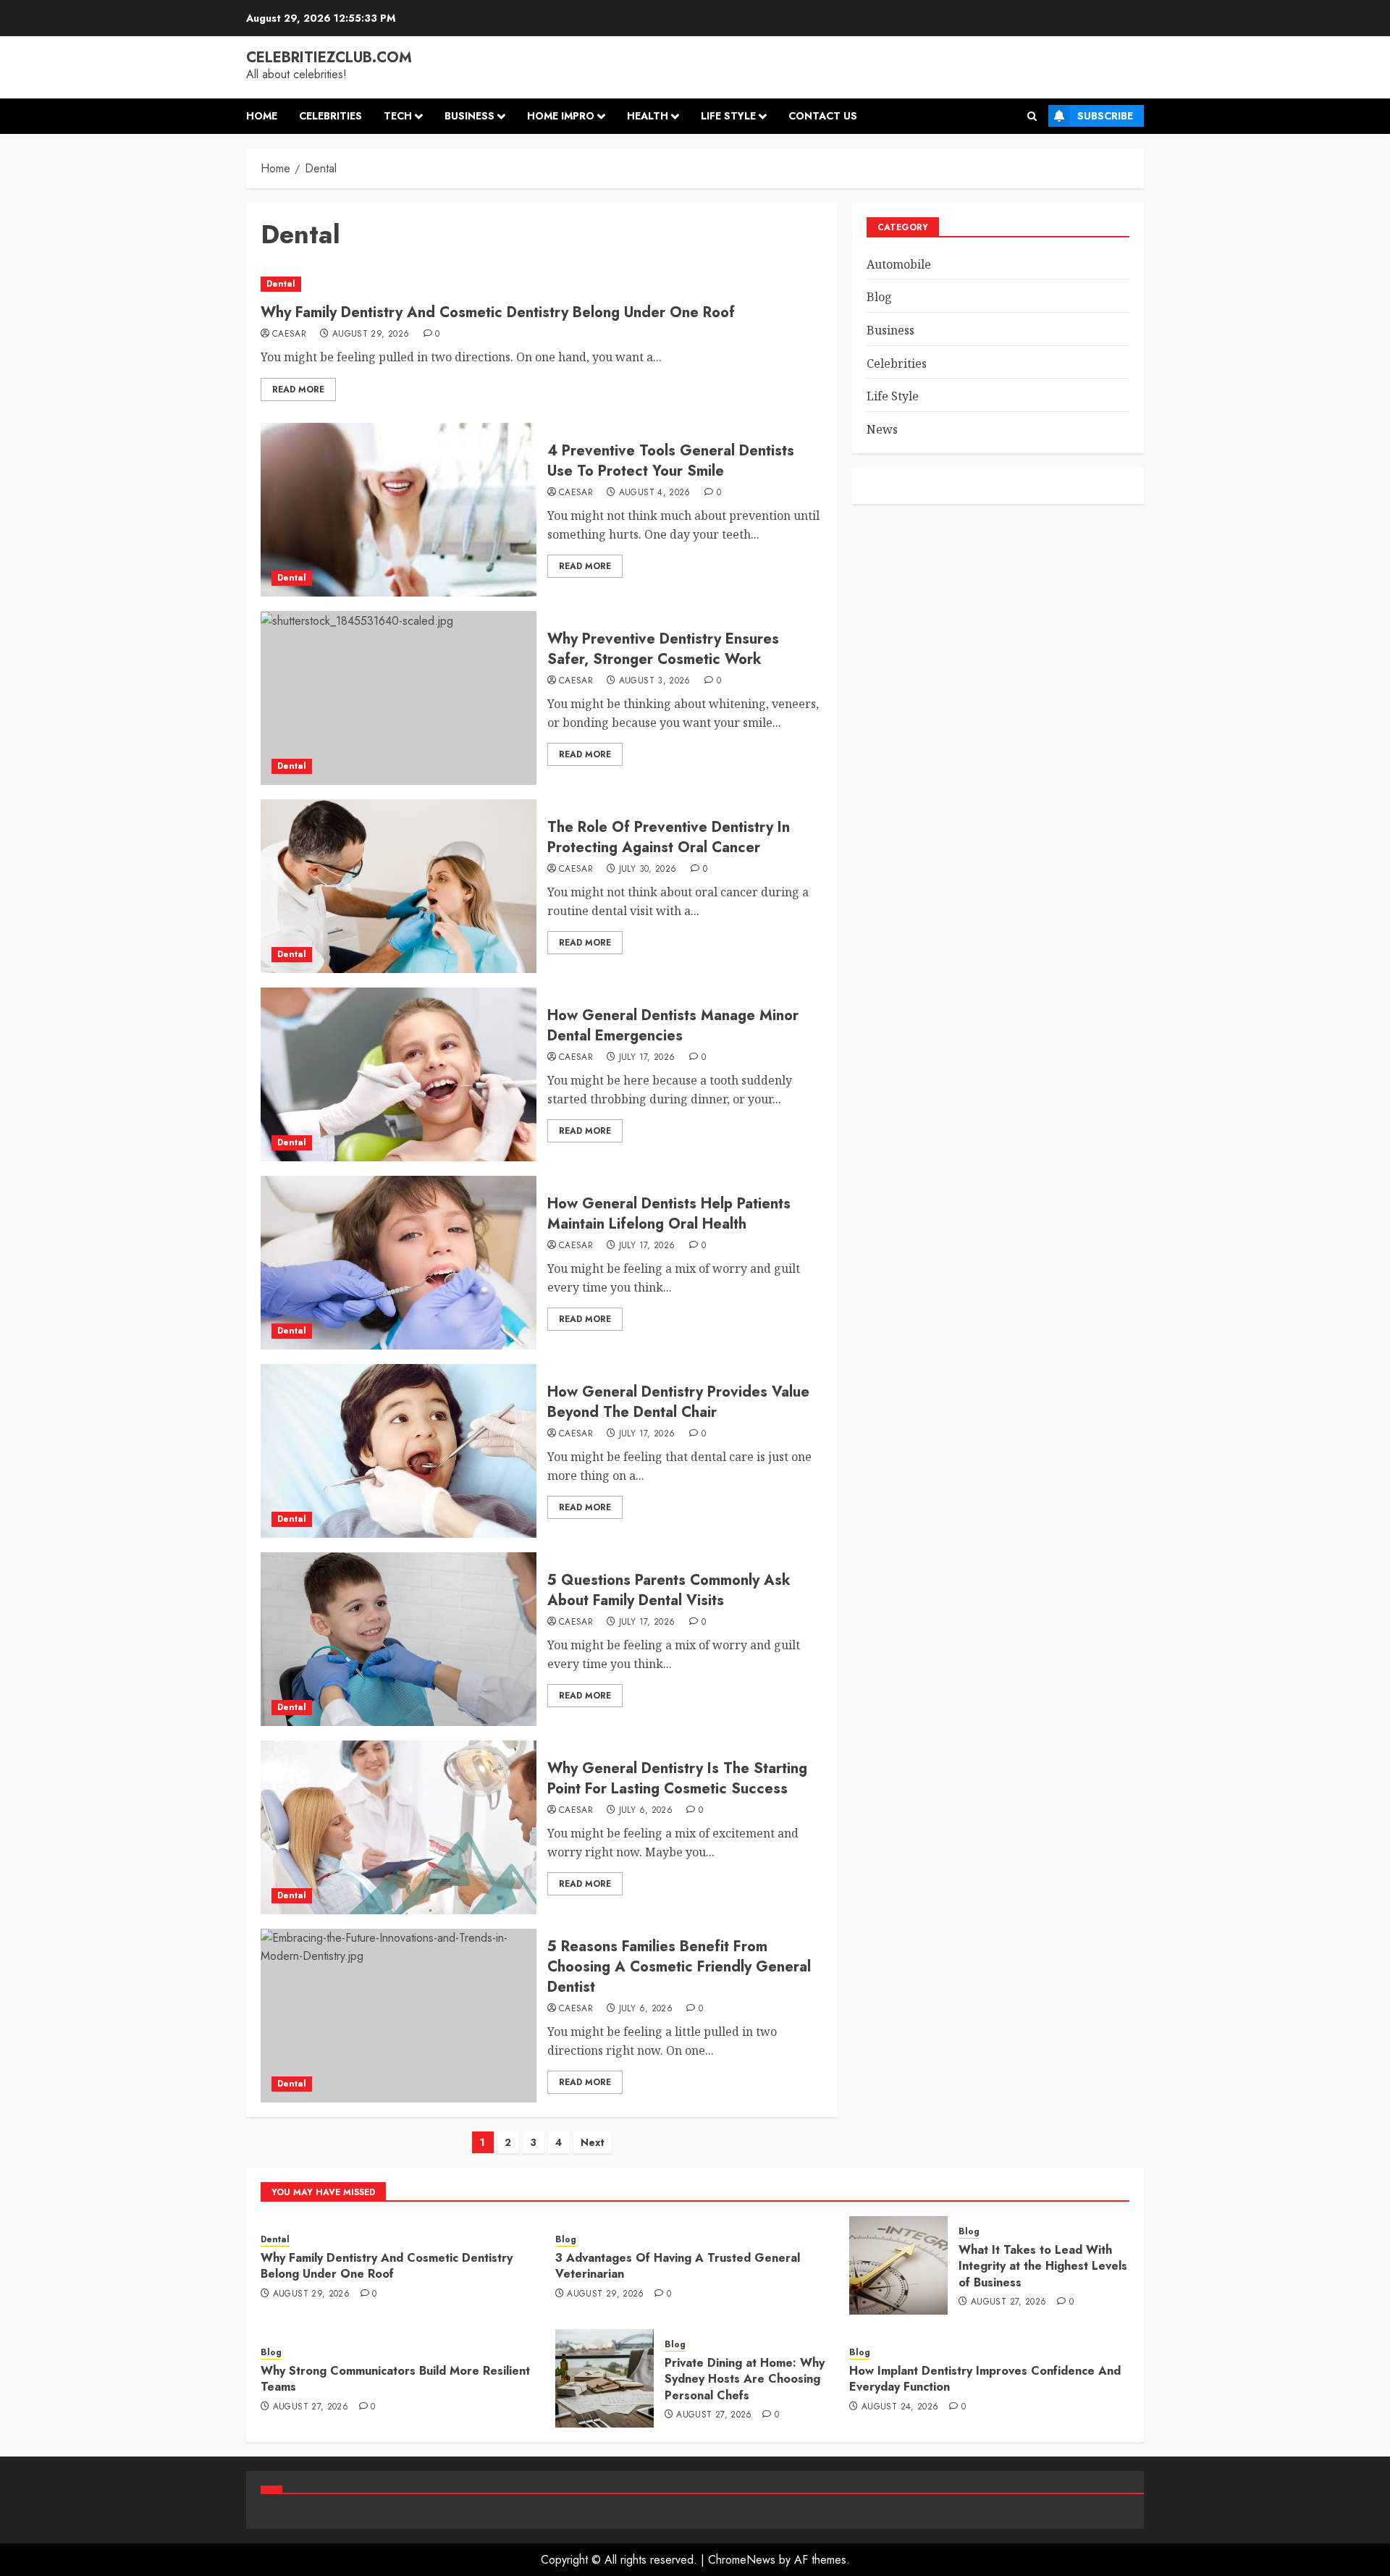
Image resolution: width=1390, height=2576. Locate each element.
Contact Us (823, 116)
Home (262, 116)
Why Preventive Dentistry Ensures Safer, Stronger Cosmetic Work (663, 649)
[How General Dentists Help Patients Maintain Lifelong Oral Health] (399, 1263)
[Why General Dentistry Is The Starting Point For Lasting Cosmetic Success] (399, 1827)
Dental (281, 284)
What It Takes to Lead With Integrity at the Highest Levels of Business (1043, 2266)
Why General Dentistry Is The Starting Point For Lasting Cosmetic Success (677, 1779)
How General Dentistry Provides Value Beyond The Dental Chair (678, 1402)
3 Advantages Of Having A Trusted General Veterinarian (678, 2266)
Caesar (289, 334)
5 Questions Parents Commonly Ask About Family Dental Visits (669, 1590)
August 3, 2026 (655, 681)
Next (593, 2142)
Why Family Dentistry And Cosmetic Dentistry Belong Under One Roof (498, 312)
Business (469, 116)
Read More (298, 390)
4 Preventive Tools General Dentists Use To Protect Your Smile (671, 461)
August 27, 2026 (1008, 2302)
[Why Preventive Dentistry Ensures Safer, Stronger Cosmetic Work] (399, 698)
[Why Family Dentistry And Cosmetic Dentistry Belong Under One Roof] (542, 284)
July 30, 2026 (648, 870)
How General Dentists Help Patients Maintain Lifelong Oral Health (669, 1214)
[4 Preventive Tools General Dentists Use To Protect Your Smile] (399, 510)
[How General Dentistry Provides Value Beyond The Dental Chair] (399, 1451)
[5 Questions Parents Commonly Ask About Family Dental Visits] (399, 1639)
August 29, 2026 (371, 334)
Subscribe (1105, 116)
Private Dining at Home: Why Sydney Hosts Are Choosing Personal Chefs (745, 2379)
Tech (398, 116)
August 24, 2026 (900, 2407)
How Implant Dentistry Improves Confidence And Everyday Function (985, 2379)
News (882, 429)
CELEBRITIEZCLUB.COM (329, 58)
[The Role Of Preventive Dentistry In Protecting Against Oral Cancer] (399, 886)
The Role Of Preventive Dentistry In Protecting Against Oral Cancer (669, 837)
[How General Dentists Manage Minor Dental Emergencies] (399, 1074)
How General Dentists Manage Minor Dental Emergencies (673, 1026)
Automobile (899, 264)
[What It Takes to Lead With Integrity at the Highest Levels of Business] (898, 2265)
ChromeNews (742, 2560)
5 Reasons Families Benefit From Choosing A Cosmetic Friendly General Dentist (679, 1967)
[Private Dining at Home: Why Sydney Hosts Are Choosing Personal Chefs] (605, 2378)
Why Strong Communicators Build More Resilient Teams (395, 2379)
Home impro (561, 116)
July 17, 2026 (647, 1058)
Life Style (728, 116)
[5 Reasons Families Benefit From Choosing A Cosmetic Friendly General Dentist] (399, 2016)
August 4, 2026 (655, 493)
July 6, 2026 (646, 1811)
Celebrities (330, 116)
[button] (1032, 116)
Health (648, 116)
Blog (879, 297)
